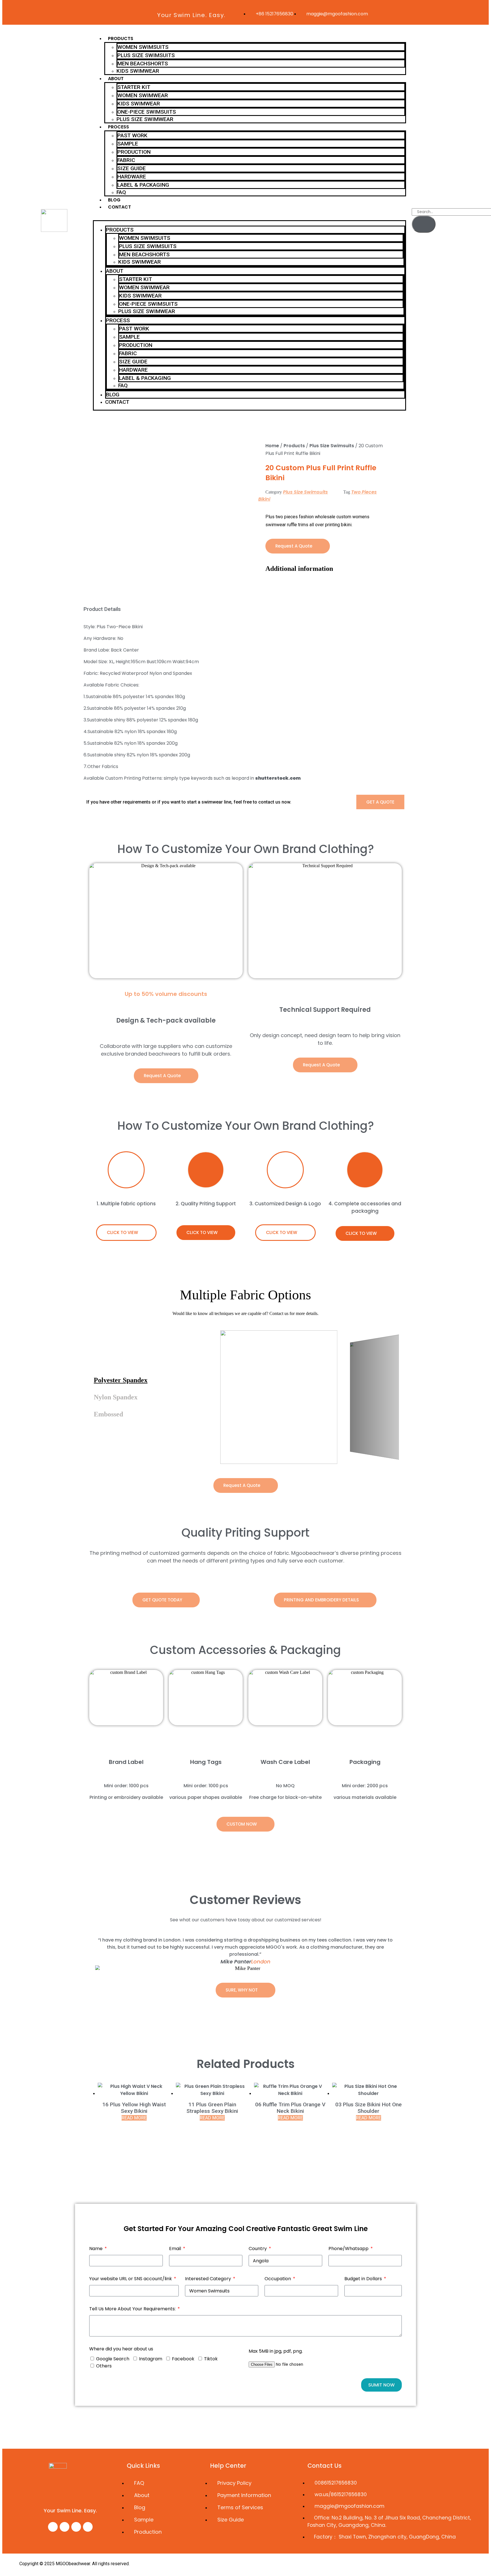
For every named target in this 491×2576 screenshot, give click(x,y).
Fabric (126, 160)
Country (258, 2249)
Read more (134, 2118)
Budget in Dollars (364, 2279)
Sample (128, 144)
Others (104, 2366)
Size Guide (132, 168)
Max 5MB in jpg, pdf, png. (276, 2351)
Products (121, 39)
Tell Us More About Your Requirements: (133, 2309)
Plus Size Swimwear (145, 119)
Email (176, 2249)
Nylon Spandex (116, 1397)
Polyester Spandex (121, 1380)
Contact (119, 207)
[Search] (424, 224)
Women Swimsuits (143, 47)
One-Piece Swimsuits (147, 112)
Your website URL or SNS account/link (131, 2279)
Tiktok (211, 2359)
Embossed (108, 1414)
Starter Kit (134, 87)
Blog (114, 200)
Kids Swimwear (138, 71)
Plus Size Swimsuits (146, 55)
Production (134, 152)
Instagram (151, 2359)
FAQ (121, 192)
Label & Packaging (143, 185)
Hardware (132, 177)
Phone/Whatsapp (349, 2249)
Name (96, 2249)
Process (118, 127)
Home (272, 446)
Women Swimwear (143, 95)
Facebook (183, 2359)
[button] (249, 218)
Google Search (113, 2359)
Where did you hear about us (121, 2349)
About (116, 79)
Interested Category (209, 2279)
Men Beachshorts (143, 64)
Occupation (278, 2279)
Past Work (132, 135)
